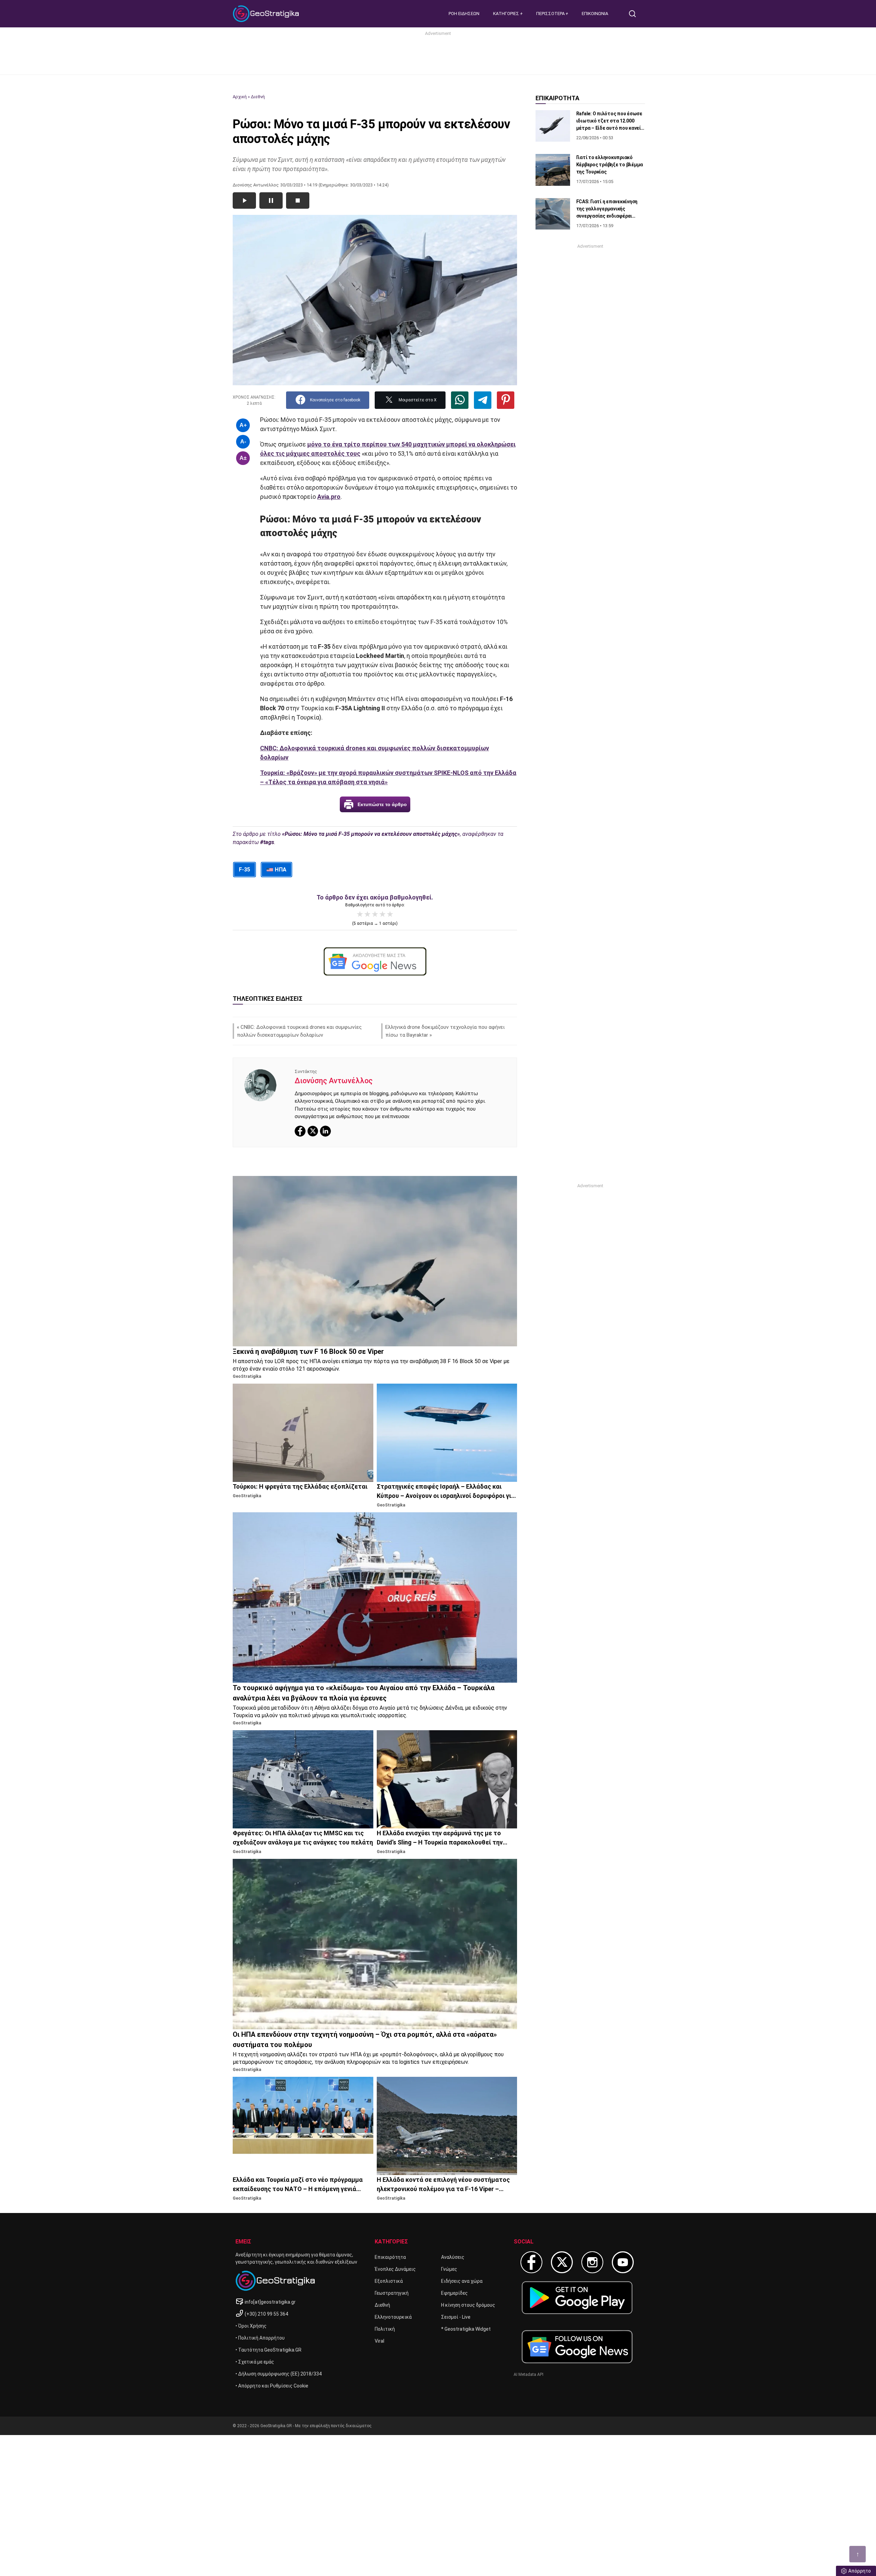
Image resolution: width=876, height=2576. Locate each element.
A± (243, 458)
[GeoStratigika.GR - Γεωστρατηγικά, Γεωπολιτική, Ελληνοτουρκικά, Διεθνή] (267, 14)
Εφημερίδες (454, 2293)
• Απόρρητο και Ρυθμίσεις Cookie (272, 2386)
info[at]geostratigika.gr (270, 2302)
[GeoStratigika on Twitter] (562, 2262)
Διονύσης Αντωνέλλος (334, 1081)
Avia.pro (329, 497)
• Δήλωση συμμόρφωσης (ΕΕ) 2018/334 (279, 2374)
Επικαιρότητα (390, 2257)
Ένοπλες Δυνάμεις (395, 2269)
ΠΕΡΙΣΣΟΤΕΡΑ (551, 14)
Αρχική (240, 97)
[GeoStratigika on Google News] (577, 2347)
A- (243, 442)
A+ (243, 425)
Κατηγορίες (507, 14)
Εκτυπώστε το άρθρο (382, 804)
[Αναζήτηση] (635, 14)
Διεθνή (258, 97)
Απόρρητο (860, 2571)
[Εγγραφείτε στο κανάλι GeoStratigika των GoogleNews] (375, 961)
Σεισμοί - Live (456, 2317)
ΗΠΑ (280, 870)
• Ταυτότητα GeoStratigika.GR (268, 2350)
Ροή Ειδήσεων (464, 14)
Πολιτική (385, 2329)
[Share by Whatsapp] (460, 400)
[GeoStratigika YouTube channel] (623, 2262)
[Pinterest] (506, 400)
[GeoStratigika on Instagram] (592, 2262)
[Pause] (271, 200)
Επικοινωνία (595, 14)
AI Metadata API (529, 2374)
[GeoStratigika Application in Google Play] (577, 2298)
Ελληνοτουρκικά (393, 2317)
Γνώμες (449, 2269)
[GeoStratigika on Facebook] (531, 2262)
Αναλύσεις (453, 2257)
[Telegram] (483, 400)
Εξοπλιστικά (389, 2281)
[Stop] (298, 200)
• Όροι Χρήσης (251, 2326)
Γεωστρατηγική (392, 2293)
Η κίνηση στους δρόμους (468, 2305)
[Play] (244, 200)
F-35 (244, 870)
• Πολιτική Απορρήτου (260, 2338)
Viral (379, 2341)
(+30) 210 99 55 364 (266, 2314)
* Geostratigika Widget (466, 2329)
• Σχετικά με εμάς (255, 2362)
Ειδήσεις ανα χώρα (462, 2281)
